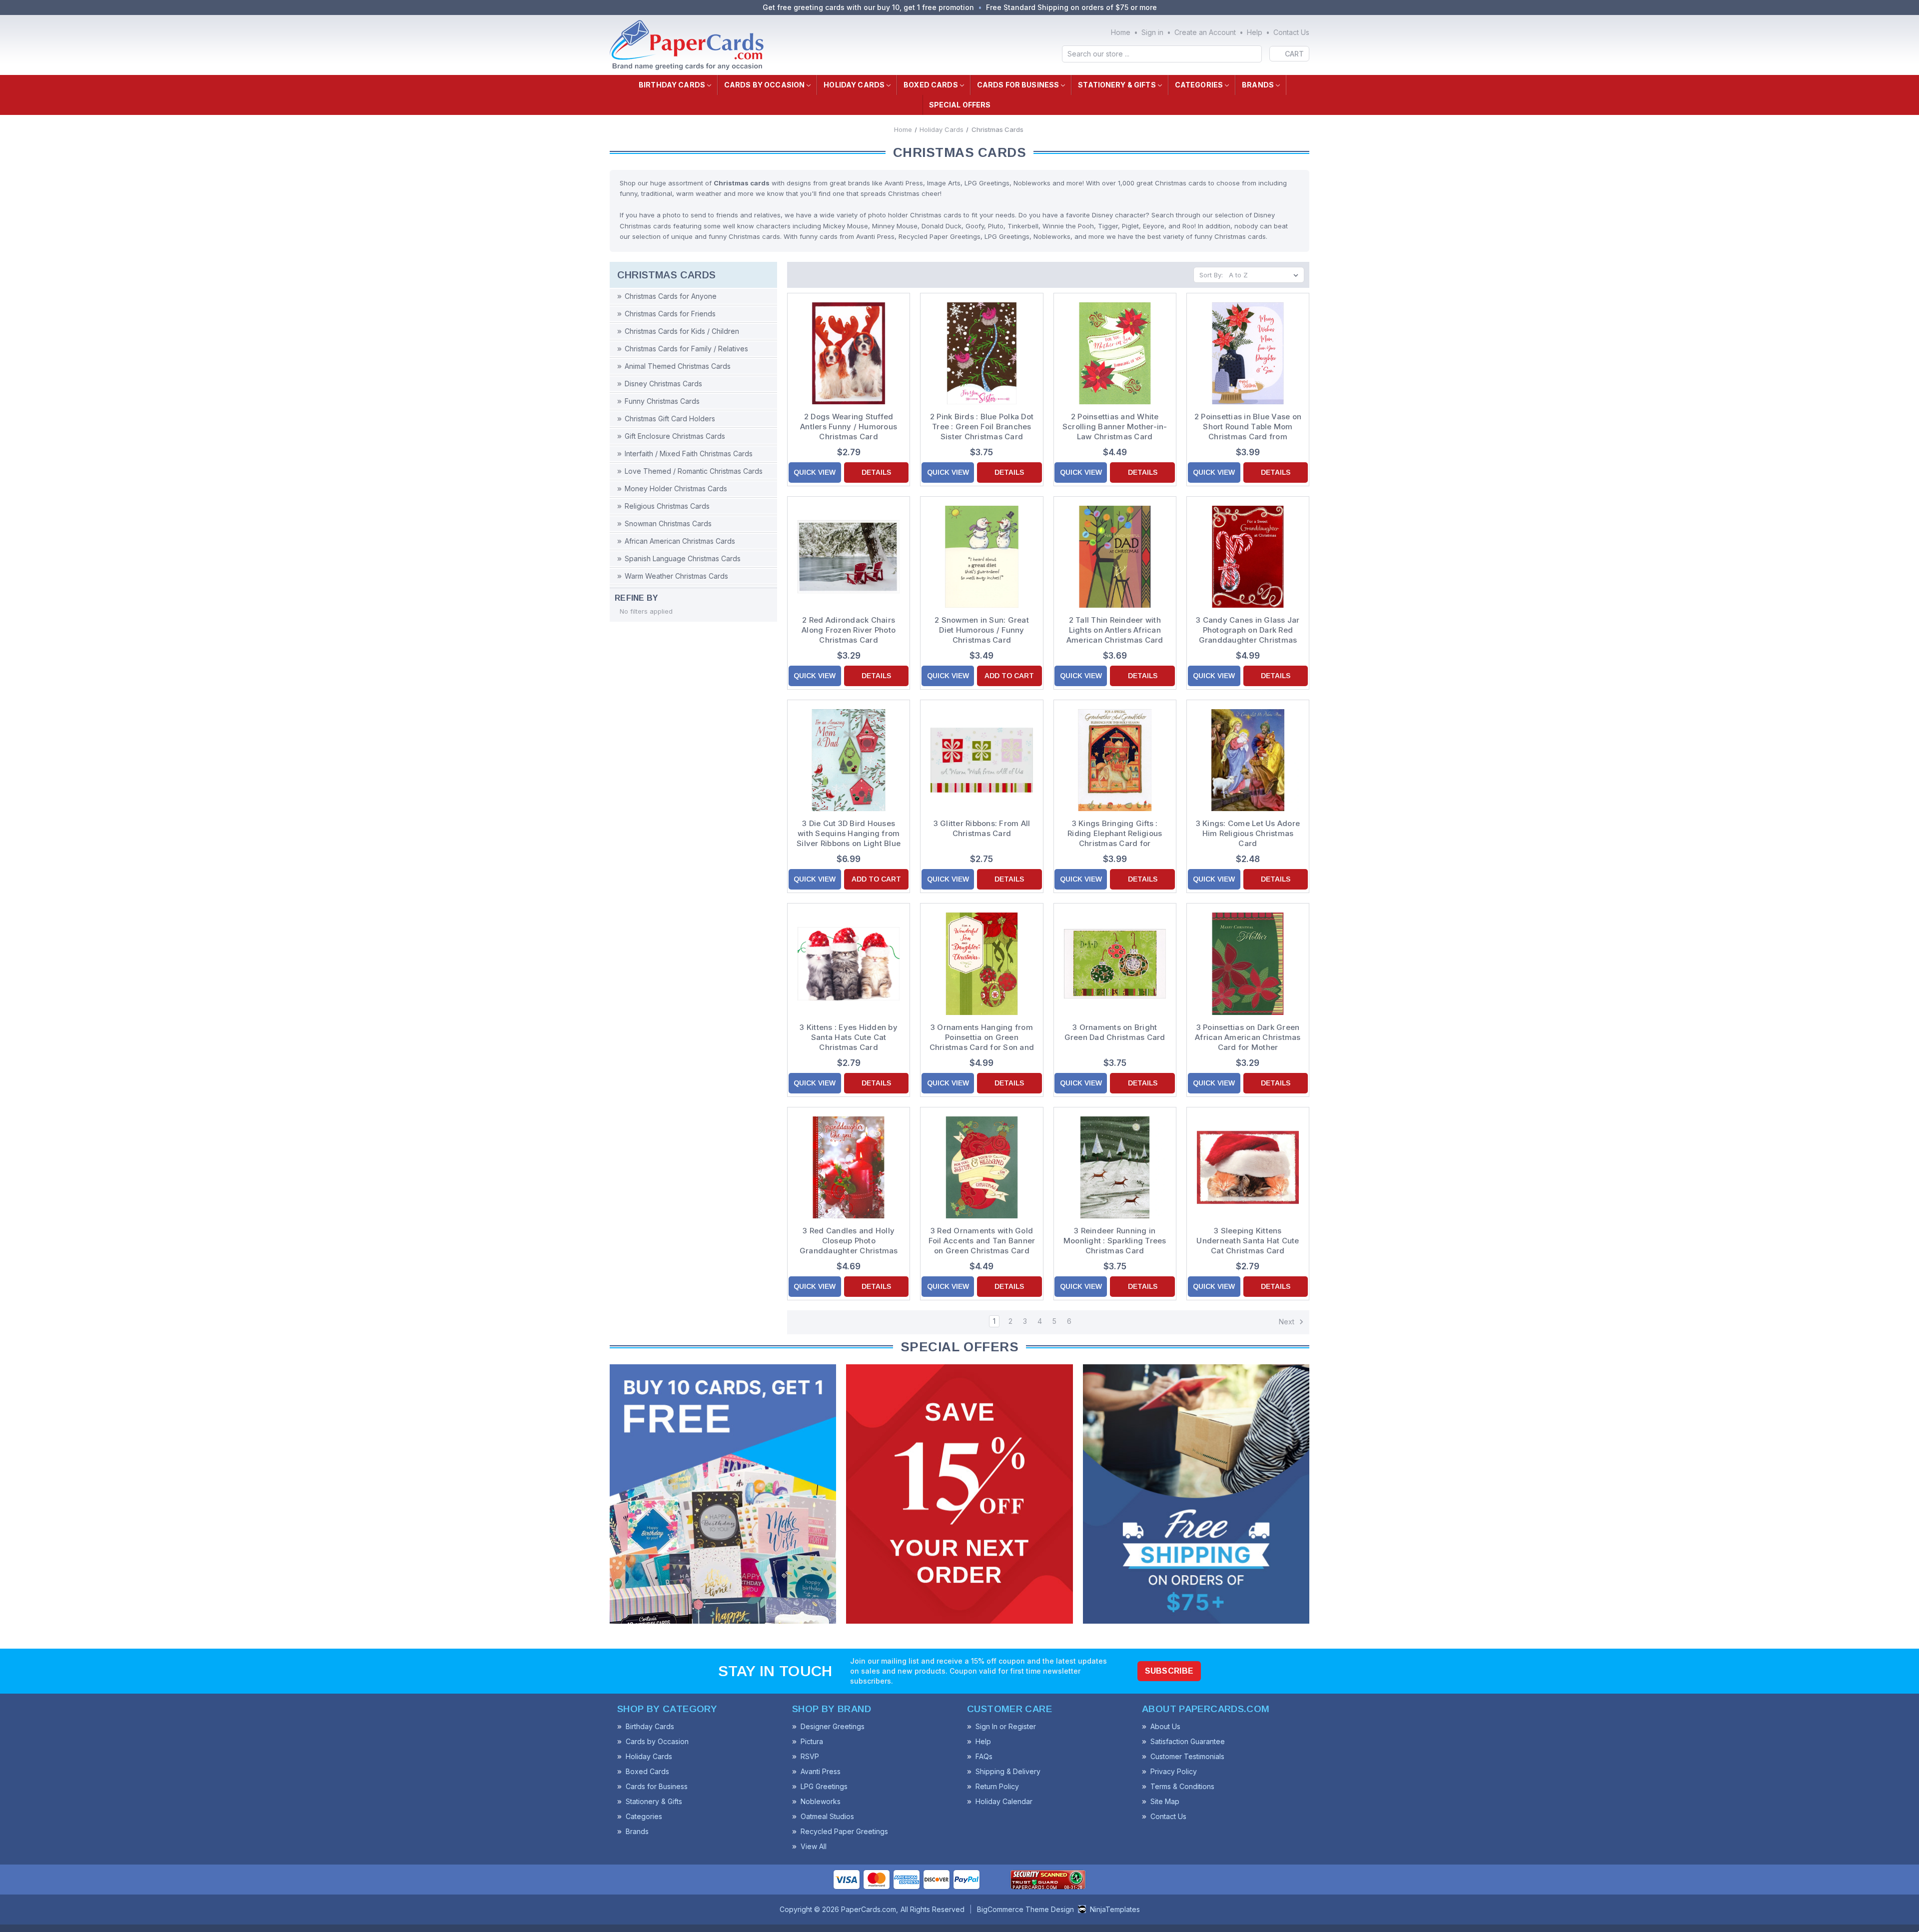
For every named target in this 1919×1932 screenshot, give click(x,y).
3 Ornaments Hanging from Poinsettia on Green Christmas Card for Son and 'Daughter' (982, 1037)
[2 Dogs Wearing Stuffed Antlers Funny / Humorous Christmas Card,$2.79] (849, 353)
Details (876, 472)
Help (1255, 32)
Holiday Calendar (1004, 1801)
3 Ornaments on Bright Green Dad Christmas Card (1115, 1032)
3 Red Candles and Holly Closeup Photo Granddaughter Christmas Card (849, 1241)
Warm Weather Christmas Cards (676, 576)
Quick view (815, 472)
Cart (1294, 54)
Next (1288, 1322)
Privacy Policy (1174, 1771)
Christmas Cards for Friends (670, 314)
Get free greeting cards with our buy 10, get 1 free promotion (868, 7)
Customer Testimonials (1187, 1756)
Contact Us (1291, 32)
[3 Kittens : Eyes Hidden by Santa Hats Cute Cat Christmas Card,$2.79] (849, 964)
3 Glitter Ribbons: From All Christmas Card (982, 828)
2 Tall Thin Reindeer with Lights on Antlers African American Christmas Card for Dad (1115, 630)
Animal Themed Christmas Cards (678, 366)
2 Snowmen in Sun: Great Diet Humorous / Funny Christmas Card (982, 630)
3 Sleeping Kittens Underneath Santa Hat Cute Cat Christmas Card (1248, 1241)
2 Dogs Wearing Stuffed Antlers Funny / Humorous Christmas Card (849, 427)
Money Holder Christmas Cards (676, 488)
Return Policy (997, 1786)
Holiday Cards (854, 85)
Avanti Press (821, 1771)
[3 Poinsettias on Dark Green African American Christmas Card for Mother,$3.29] (1248, 964)
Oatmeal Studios (827, 1816)
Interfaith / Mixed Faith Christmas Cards (689, 454)
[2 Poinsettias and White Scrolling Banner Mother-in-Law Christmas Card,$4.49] (1115, 353)
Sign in (1152, 32)
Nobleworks (821, 1801)
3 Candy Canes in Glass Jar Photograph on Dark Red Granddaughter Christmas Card (1248, 630)
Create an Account (1205, 32)
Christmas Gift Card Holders (670, 419)
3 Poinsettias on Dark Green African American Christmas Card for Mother (1248, 1037)
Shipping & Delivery (1008, 1771)
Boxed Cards (931, 85)
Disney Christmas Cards (663, 384)
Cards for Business (1018, 85)
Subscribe (1169, 1671)
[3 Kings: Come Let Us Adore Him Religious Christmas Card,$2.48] (1248, 760)
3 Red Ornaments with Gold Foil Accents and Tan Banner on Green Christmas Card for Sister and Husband (982, 1241)
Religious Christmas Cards (667, 506)
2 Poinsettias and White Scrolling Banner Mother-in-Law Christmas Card (1115, 427)
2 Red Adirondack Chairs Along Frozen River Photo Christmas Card (849, 630)
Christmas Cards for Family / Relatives (686, 349)
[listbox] (1266, 275)
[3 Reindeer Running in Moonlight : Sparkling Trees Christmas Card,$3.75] (1115, 1167)
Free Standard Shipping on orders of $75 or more (1071, 7)
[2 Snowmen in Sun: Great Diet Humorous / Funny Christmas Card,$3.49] (981, 557)
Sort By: (1211, 275)
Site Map (1165, 1801)
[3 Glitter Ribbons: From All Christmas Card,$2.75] (981, 760)
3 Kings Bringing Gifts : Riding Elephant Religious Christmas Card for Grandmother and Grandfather (1115, 834)
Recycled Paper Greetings (844, 1831)
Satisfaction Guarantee (1188, 1741)
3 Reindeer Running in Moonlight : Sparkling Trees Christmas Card (1115, 1241)
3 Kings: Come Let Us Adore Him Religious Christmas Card (1248, 833)
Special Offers (960, 105)
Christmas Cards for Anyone (671, 296)
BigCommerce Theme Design (1025, 1909)
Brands (1258, 85)
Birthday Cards (672, 85)
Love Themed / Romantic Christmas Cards (694, 471)
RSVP (810, 1756)
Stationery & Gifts (1117, 85)
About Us (1165, 1726)
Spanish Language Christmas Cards (683, 558)
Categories (1199, 85)
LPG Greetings (824, 1786)
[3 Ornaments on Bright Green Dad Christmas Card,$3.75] (1115, 964)
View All (814, 1846)
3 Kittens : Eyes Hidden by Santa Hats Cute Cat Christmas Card (849, 1037)
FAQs (984, 1756)
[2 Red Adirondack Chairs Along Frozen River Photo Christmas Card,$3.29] (849, 557)
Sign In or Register (1006, 1726)
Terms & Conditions (1182, 1786)
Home (1121, 32)
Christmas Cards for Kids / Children (682, 331)
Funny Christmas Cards (662, 401)
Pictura (812, 1741)
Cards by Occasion (764, 85)
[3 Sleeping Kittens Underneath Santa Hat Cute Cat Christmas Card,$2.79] (1248, 1167)
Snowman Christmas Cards (668, 523)
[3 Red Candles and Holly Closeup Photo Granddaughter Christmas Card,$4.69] (849, 1167)
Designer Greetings (833, 1726)
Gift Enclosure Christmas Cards (675, 436)
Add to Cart (1009, 676)
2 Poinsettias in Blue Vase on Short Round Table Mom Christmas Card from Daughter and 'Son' (1248, 427)
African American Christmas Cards (680, 541)
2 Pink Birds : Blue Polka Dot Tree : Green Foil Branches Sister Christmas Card (982, 427)
